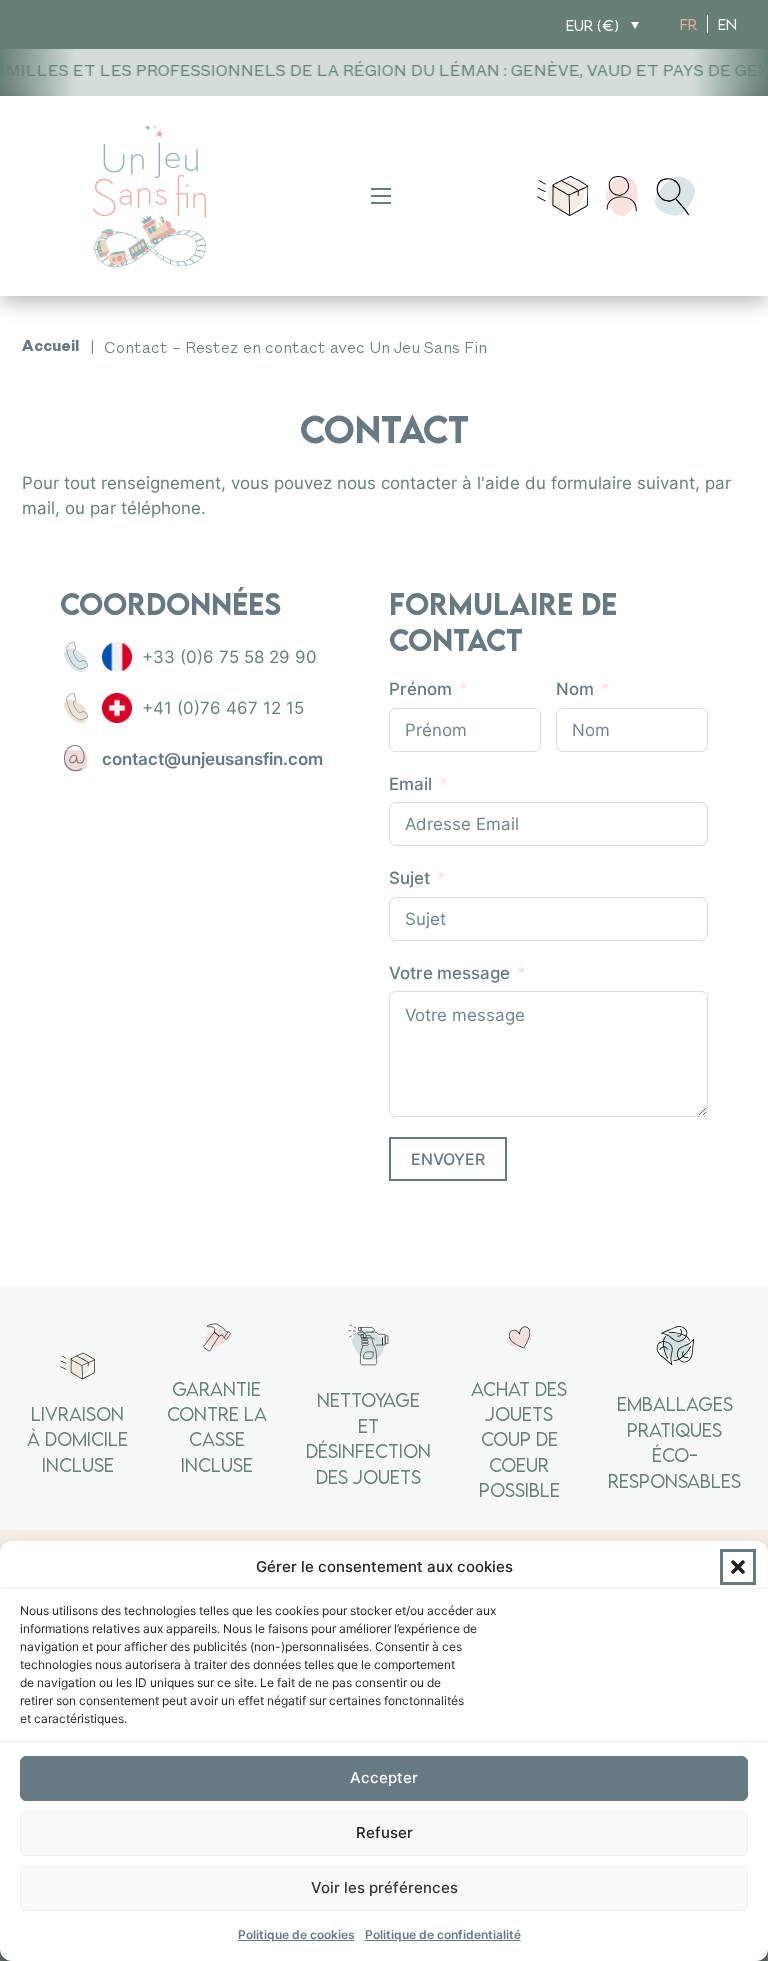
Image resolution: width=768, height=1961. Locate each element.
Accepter (384, 1777)
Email (410, 784)
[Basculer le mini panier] (562, 196)
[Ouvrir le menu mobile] (381, 196)
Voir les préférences (384, 1887)
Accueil (50, 348)
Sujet (409, 878)
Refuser (384, 1832)
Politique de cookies (296, 1934)
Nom (575, 689)
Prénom (420, 689)
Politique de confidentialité (443, 1934)
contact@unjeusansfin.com (212, 759)
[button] (738, 1567)
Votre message (449, 973)
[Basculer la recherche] (675, 196)
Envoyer (448, 1159)
